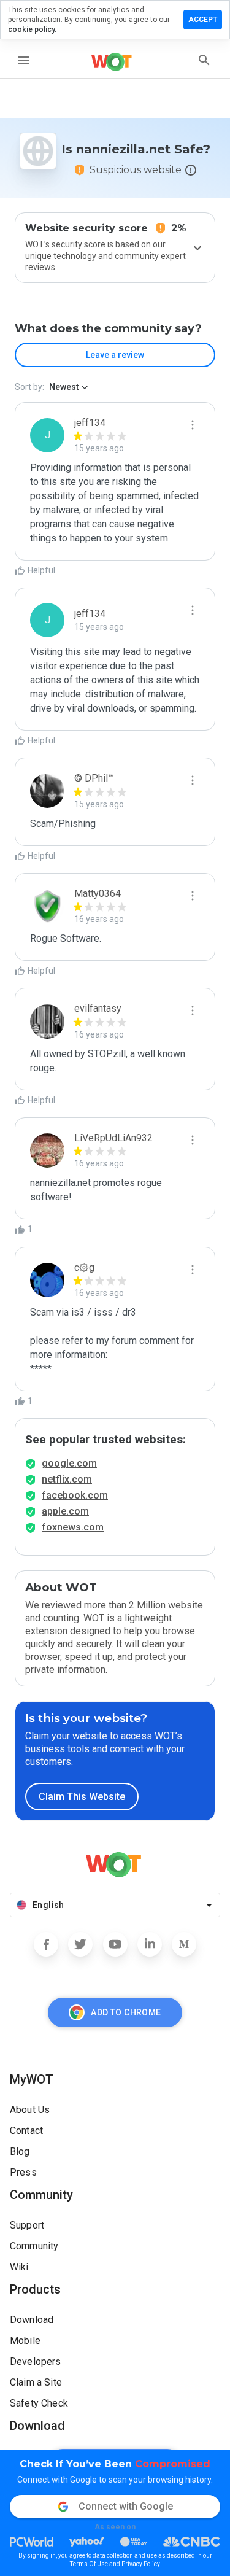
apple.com (65, 1511)
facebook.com (75, 1495)
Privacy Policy (141, 2564)
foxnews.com (73, 1527)
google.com (69, 1463)
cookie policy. (32, 29)
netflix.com (67, 1479)
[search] (204, 60)
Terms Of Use (89, 2564)
